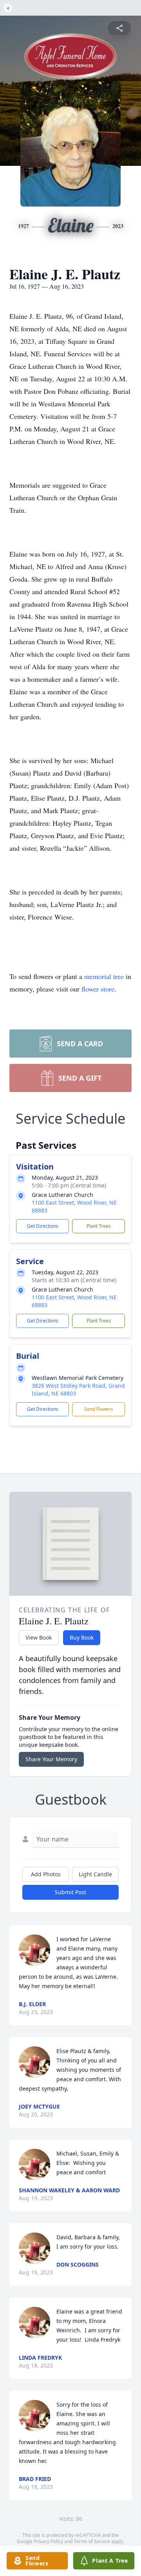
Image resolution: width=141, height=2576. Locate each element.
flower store (98, 989)
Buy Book (82, 1637)
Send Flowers (99, 1409)
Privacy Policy (48, 2541)
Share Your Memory (51, 1759)
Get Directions (43, 1226)
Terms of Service (92, 2541)
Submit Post (70, 1892)
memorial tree (104, 976)
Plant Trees (99, 1226)
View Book (39, 1637)
